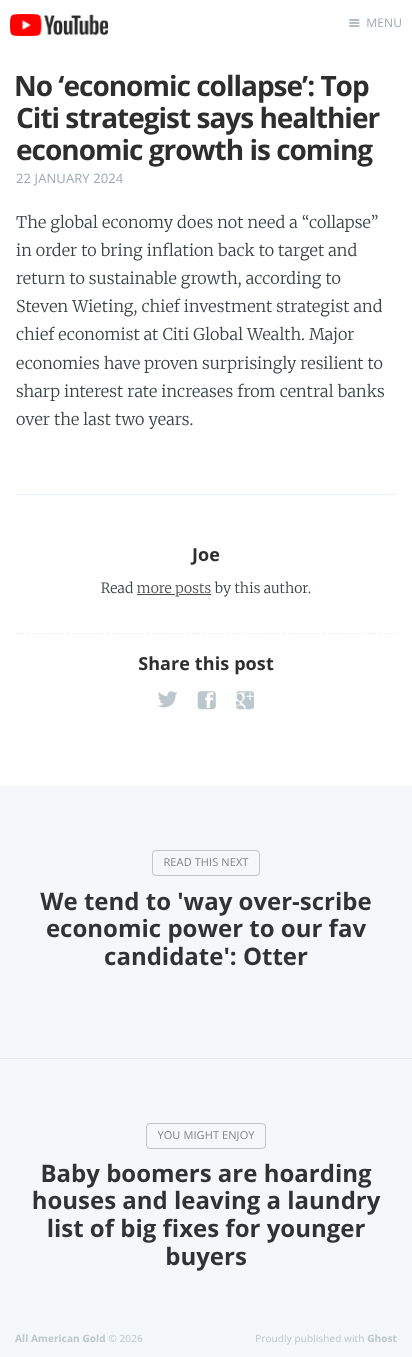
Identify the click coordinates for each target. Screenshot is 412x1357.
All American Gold (60, 1338)
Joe (206, 555)
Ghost (382, 1338)
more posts (174, 588)
